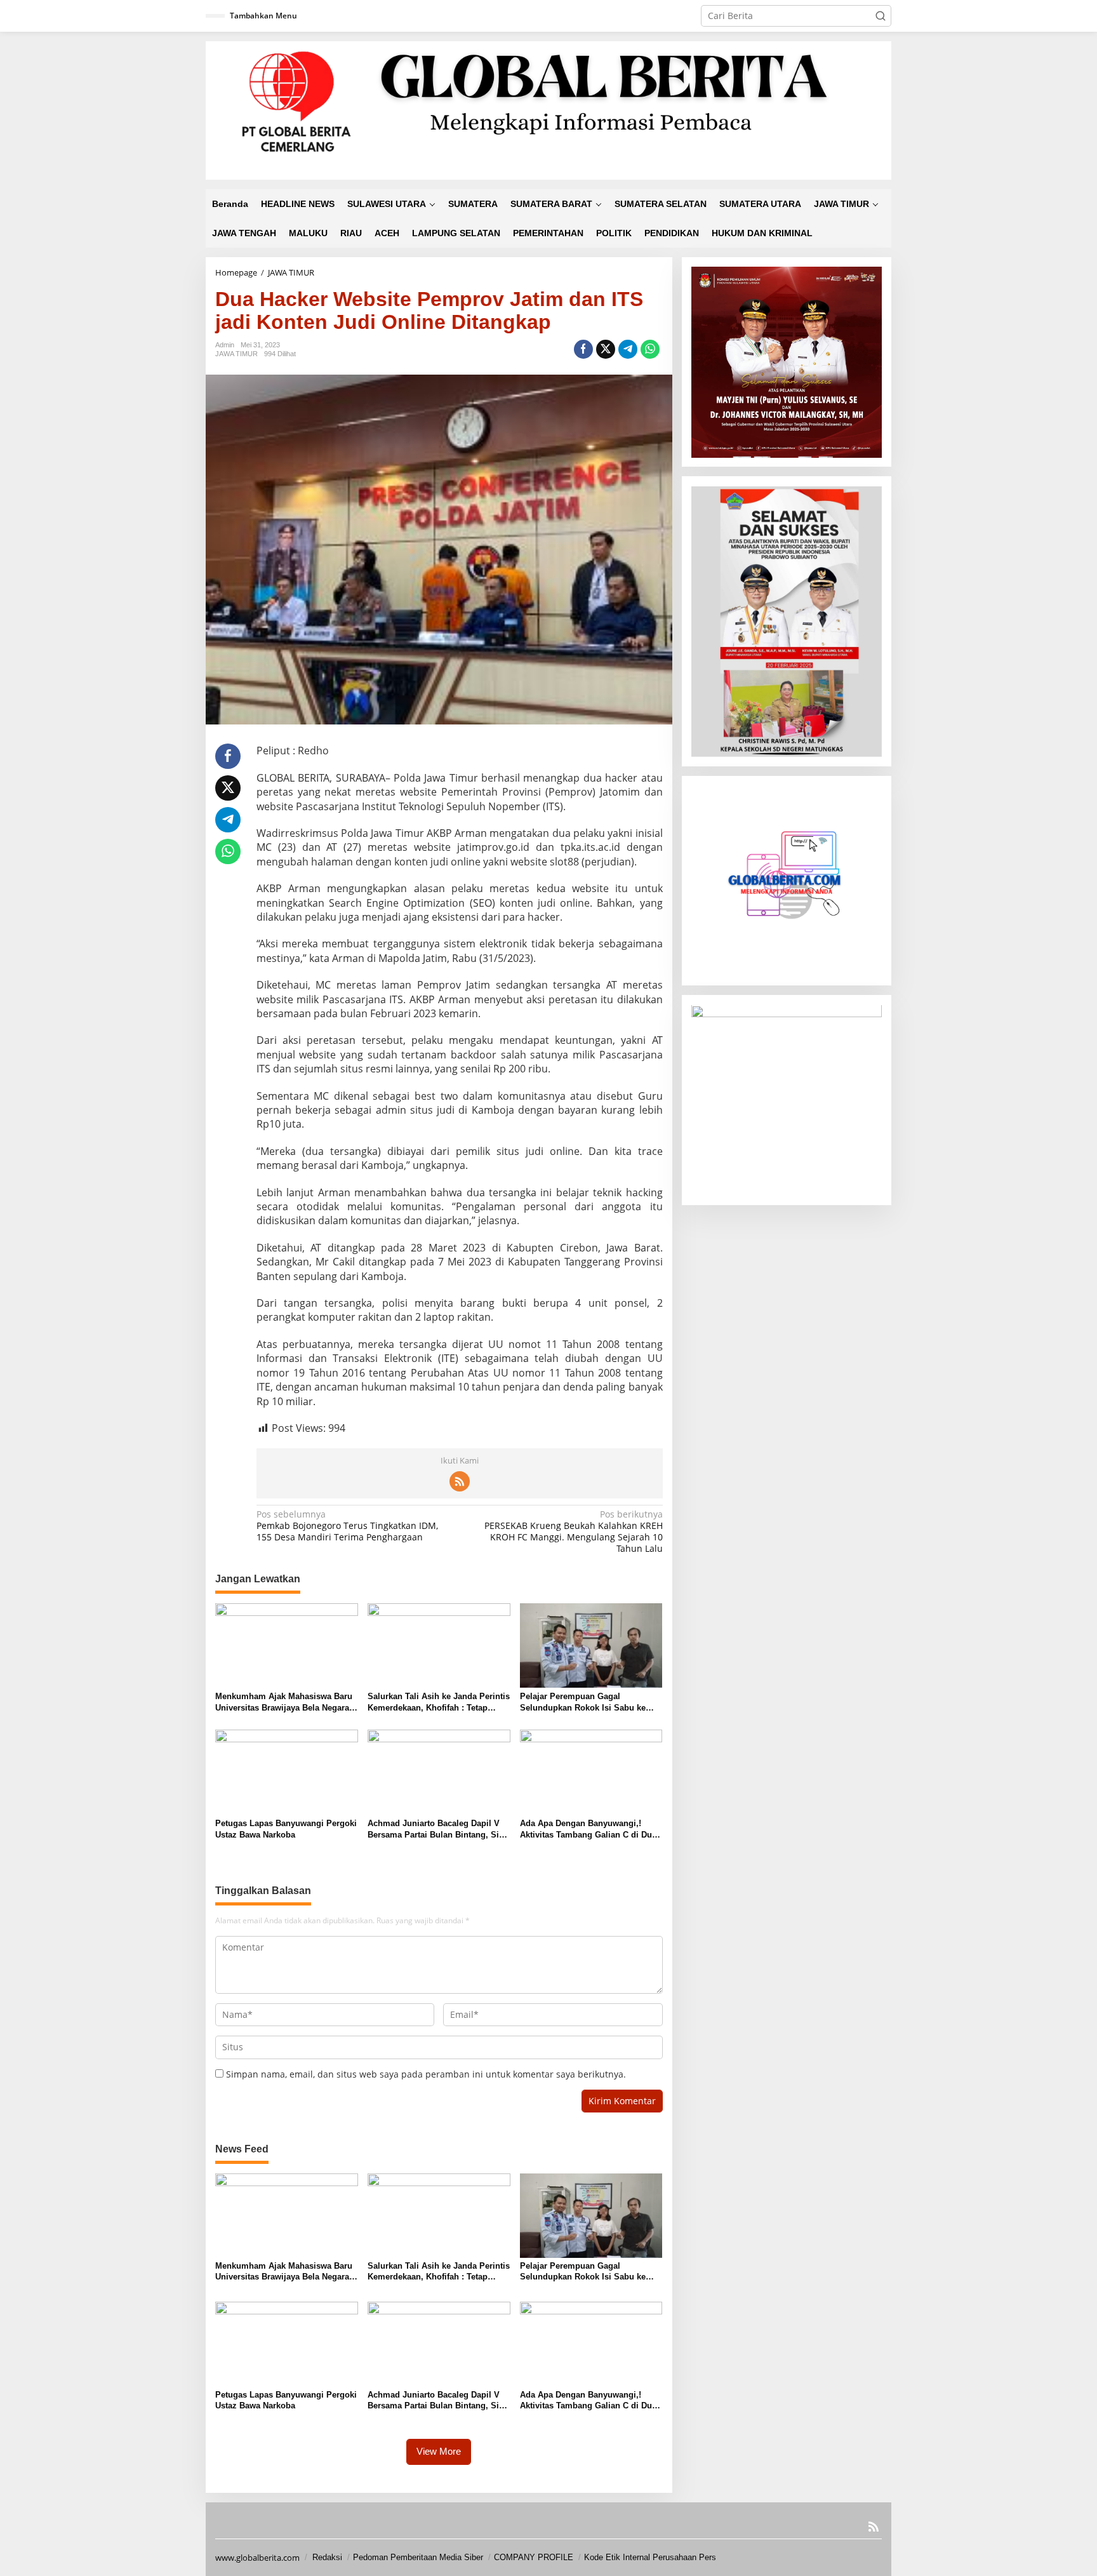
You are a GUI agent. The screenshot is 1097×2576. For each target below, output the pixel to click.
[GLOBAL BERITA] (548, 110)
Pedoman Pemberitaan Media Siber (418, 2557)
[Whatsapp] (650, 349)
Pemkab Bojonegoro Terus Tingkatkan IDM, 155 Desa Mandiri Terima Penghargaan (347, 1526)
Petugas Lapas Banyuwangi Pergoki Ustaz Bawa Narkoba (286, 1829)
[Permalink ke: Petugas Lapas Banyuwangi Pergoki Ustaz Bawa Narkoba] (287, 1772)
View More (439, 2451)
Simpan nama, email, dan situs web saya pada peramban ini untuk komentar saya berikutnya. (426, 2074)
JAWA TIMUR (236, 354)
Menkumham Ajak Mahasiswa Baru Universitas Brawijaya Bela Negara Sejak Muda (284, 1703)
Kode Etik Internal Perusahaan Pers (650, 2557)
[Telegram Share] (628, 349)
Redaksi (327, 2557)
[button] (881, 16)
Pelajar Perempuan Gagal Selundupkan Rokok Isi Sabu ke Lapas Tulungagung (583, 1703)
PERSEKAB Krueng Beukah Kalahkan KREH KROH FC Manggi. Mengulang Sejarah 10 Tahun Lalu (573, 1532)
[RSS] (460, 1481)
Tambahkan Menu (263, 16)
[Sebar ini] (583, 349)
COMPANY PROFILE (534, 2557)
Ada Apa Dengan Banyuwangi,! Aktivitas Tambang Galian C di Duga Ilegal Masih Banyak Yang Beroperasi (591, 1830)
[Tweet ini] (606, 349)
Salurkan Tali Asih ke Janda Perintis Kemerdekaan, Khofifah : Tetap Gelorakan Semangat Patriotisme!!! (439, 1703)
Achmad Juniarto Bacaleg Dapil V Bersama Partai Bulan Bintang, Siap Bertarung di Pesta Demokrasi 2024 (438, 1830)
